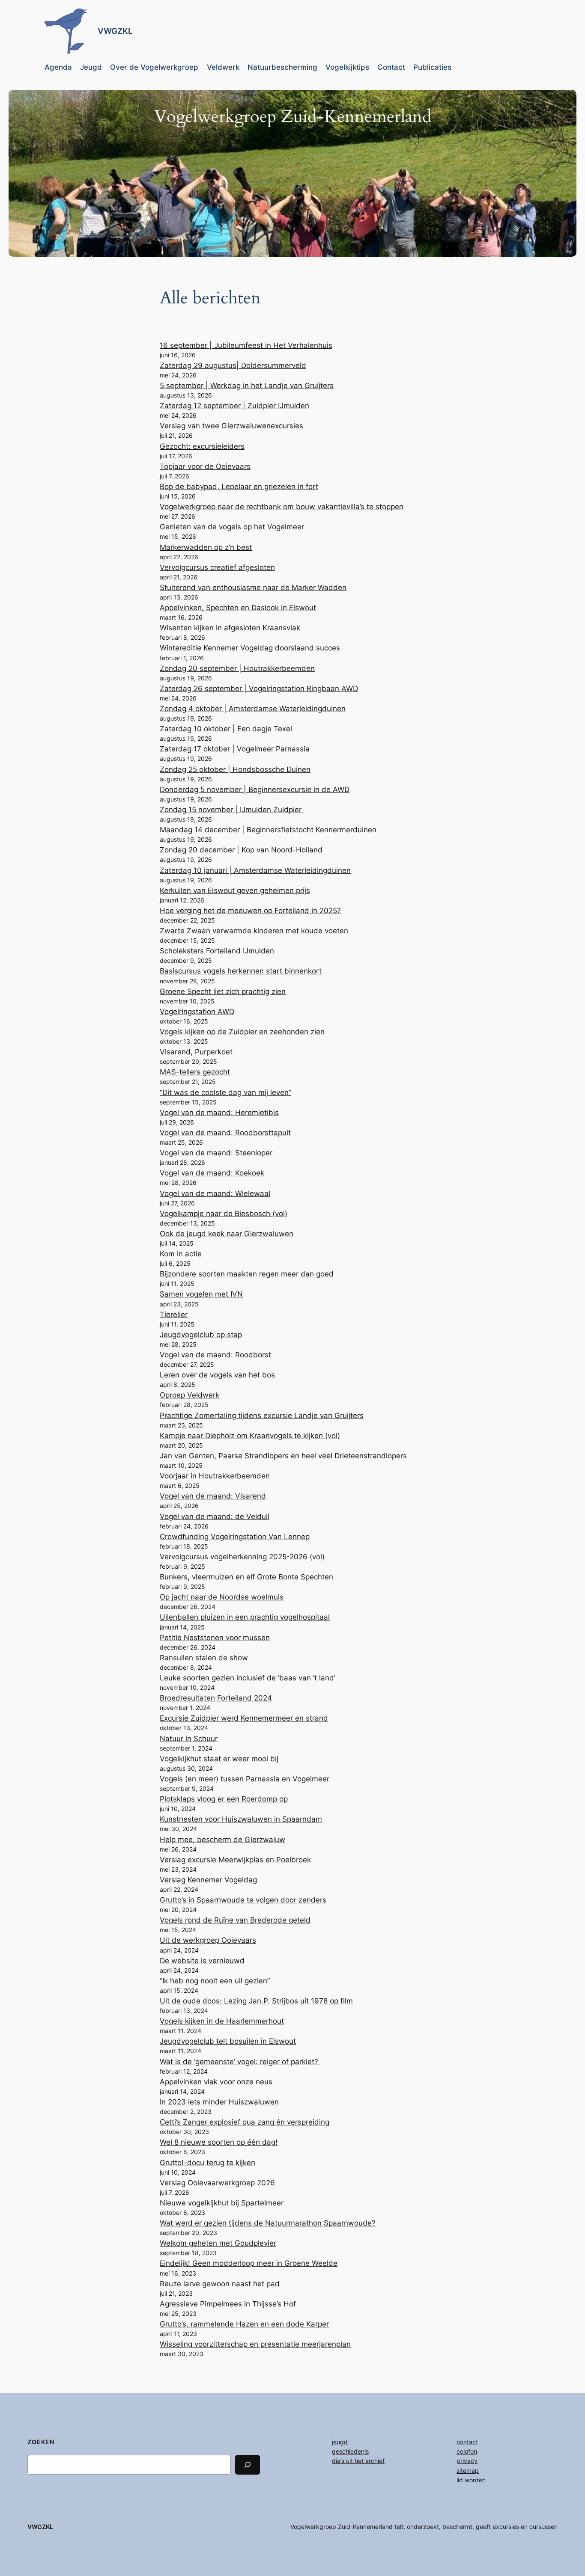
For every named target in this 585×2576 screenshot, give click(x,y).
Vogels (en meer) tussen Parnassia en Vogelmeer (245, 1779)
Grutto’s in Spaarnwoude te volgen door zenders (243, 1900)
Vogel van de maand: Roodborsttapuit (225, 1133)
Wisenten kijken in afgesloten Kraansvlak (230, 628)
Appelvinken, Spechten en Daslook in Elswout (238, 608)
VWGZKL (115, 31)
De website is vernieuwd (202, 1961)
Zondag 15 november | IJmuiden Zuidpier (232, 810)
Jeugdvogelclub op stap (201, 1335)
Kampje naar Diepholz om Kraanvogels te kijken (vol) (250, 1436)
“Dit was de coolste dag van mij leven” (225, 1092)
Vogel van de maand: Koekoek (212, 1173)
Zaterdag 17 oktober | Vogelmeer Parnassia (235, 749)
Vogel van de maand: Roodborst (215, 1355)
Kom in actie (181, 1254)
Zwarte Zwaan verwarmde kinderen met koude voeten (254, 931)
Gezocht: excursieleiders (202, 446)
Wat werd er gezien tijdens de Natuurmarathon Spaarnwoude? (268, 2223)
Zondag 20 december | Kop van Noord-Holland (241, 850)
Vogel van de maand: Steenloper (216, 1153)
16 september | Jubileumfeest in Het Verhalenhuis (246, 345)
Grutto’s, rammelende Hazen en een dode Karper (244, 2324)
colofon (467, 2451)
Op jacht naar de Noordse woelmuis (222, 1597)
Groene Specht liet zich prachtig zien (223, 991)
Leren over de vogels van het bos (217, 1375)
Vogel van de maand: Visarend (213, 1496)
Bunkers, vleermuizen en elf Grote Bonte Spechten (246, 1577)
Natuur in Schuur (189, 1739)
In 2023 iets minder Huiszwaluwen (219, 2102)
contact (467, 2442)
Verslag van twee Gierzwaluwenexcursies (231, 426)
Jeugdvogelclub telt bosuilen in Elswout (228, 2041)
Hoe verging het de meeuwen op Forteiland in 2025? (250, 911)
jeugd (340, 2442)
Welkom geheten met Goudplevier (218, 2243)
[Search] (248, 2465)
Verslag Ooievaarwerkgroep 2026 (217, 2183)
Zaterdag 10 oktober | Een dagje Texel (226, 729)
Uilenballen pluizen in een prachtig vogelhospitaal (245, 1617)
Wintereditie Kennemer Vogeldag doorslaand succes (250, 648)
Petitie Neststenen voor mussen (215, 1638)
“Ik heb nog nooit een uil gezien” (215, 1981)
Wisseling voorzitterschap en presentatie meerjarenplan (255, 2344)
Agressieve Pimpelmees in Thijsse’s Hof (228, 2304)
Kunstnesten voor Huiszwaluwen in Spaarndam (241, 1819)
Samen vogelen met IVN (201, 1294)
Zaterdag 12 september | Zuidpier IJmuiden (234, 406)
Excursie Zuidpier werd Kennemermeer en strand (244, 1718)
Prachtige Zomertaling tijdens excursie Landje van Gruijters (262, 1416)
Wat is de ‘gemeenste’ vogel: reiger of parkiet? (240, 2062)
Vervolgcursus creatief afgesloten (217, 567)
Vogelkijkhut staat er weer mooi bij (219, 1759)
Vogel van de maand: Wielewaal (215, 1193)
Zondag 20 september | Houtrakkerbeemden (237, 668)
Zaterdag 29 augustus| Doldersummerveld (233, 365)
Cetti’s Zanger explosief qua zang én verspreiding (245, 2122)
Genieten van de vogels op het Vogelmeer (232, 527)
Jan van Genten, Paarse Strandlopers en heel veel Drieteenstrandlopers (283, 1456)
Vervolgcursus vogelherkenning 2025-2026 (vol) (242, 1557)
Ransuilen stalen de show (204, 1658)
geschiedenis (350, 2451)
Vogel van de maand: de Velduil (215, 1517)
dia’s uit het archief (358, 2461)
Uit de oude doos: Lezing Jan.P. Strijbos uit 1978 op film (256, 2001)
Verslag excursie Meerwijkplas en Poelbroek (235, 1860)
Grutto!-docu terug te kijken (207, 2163)
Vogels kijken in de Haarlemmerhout (222, 2021)
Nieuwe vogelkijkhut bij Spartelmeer (222, 2203)
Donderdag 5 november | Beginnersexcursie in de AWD (255, 789)
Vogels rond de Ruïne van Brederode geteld (235, 1920)
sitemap (468, 2471)
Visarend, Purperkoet (196, 1052)
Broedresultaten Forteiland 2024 (216, 1698)
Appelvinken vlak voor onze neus (216, 2082)
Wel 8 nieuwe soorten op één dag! (219, 2142)
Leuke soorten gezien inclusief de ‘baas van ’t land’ (248, 1678)
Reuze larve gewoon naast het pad (220, 2284)
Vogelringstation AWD (197, 1012)
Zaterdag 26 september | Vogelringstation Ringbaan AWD (259, 689)
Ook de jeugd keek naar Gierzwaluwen (227, 1234)
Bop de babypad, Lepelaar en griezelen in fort (239, 487)
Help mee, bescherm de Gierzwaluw (222, 1840)
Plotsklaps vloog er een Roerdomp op (224, 1799)
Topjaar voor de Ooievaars (205, 466)
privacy (467, 2461)
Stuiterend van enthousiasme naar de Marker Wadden (253, 588)
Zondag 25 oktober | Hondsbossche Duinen (235, 769)
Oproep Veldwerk (190, 1395)
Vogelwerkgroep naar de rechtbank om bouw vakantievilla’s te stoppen (282, 507)
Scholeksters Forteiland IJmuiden (217, 951)
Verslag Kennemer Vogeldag (208, 1880)
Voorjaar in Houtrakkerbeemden (215, 1476)
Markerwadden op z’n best (206, 547)
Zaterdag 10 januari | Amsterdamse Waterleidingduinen (255, 870)
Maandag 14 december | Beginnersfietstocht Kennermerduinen (268, 830)
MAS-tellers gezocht (195, 1072)
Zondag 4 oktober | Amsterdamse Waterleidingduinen (253, 709)
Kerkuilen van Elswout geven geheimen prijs (235, 890)
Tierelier (174, 1315)
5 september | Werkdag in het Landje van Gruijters (247, 386)
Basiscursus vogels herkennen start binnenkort (241, 971)
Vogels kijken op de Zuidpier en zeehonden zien (242, 1032)
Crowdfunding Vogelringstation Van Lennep (235, 1537)
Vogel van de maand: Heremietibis (219, 1113)
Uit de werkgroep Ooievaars (208, 1940)
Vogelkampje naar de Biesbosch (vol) (224, 1214)
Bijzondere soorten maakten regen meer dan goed (247, 1274)
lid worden (471, 2480)
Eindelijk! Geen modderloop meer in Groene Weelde (249, 2263)
